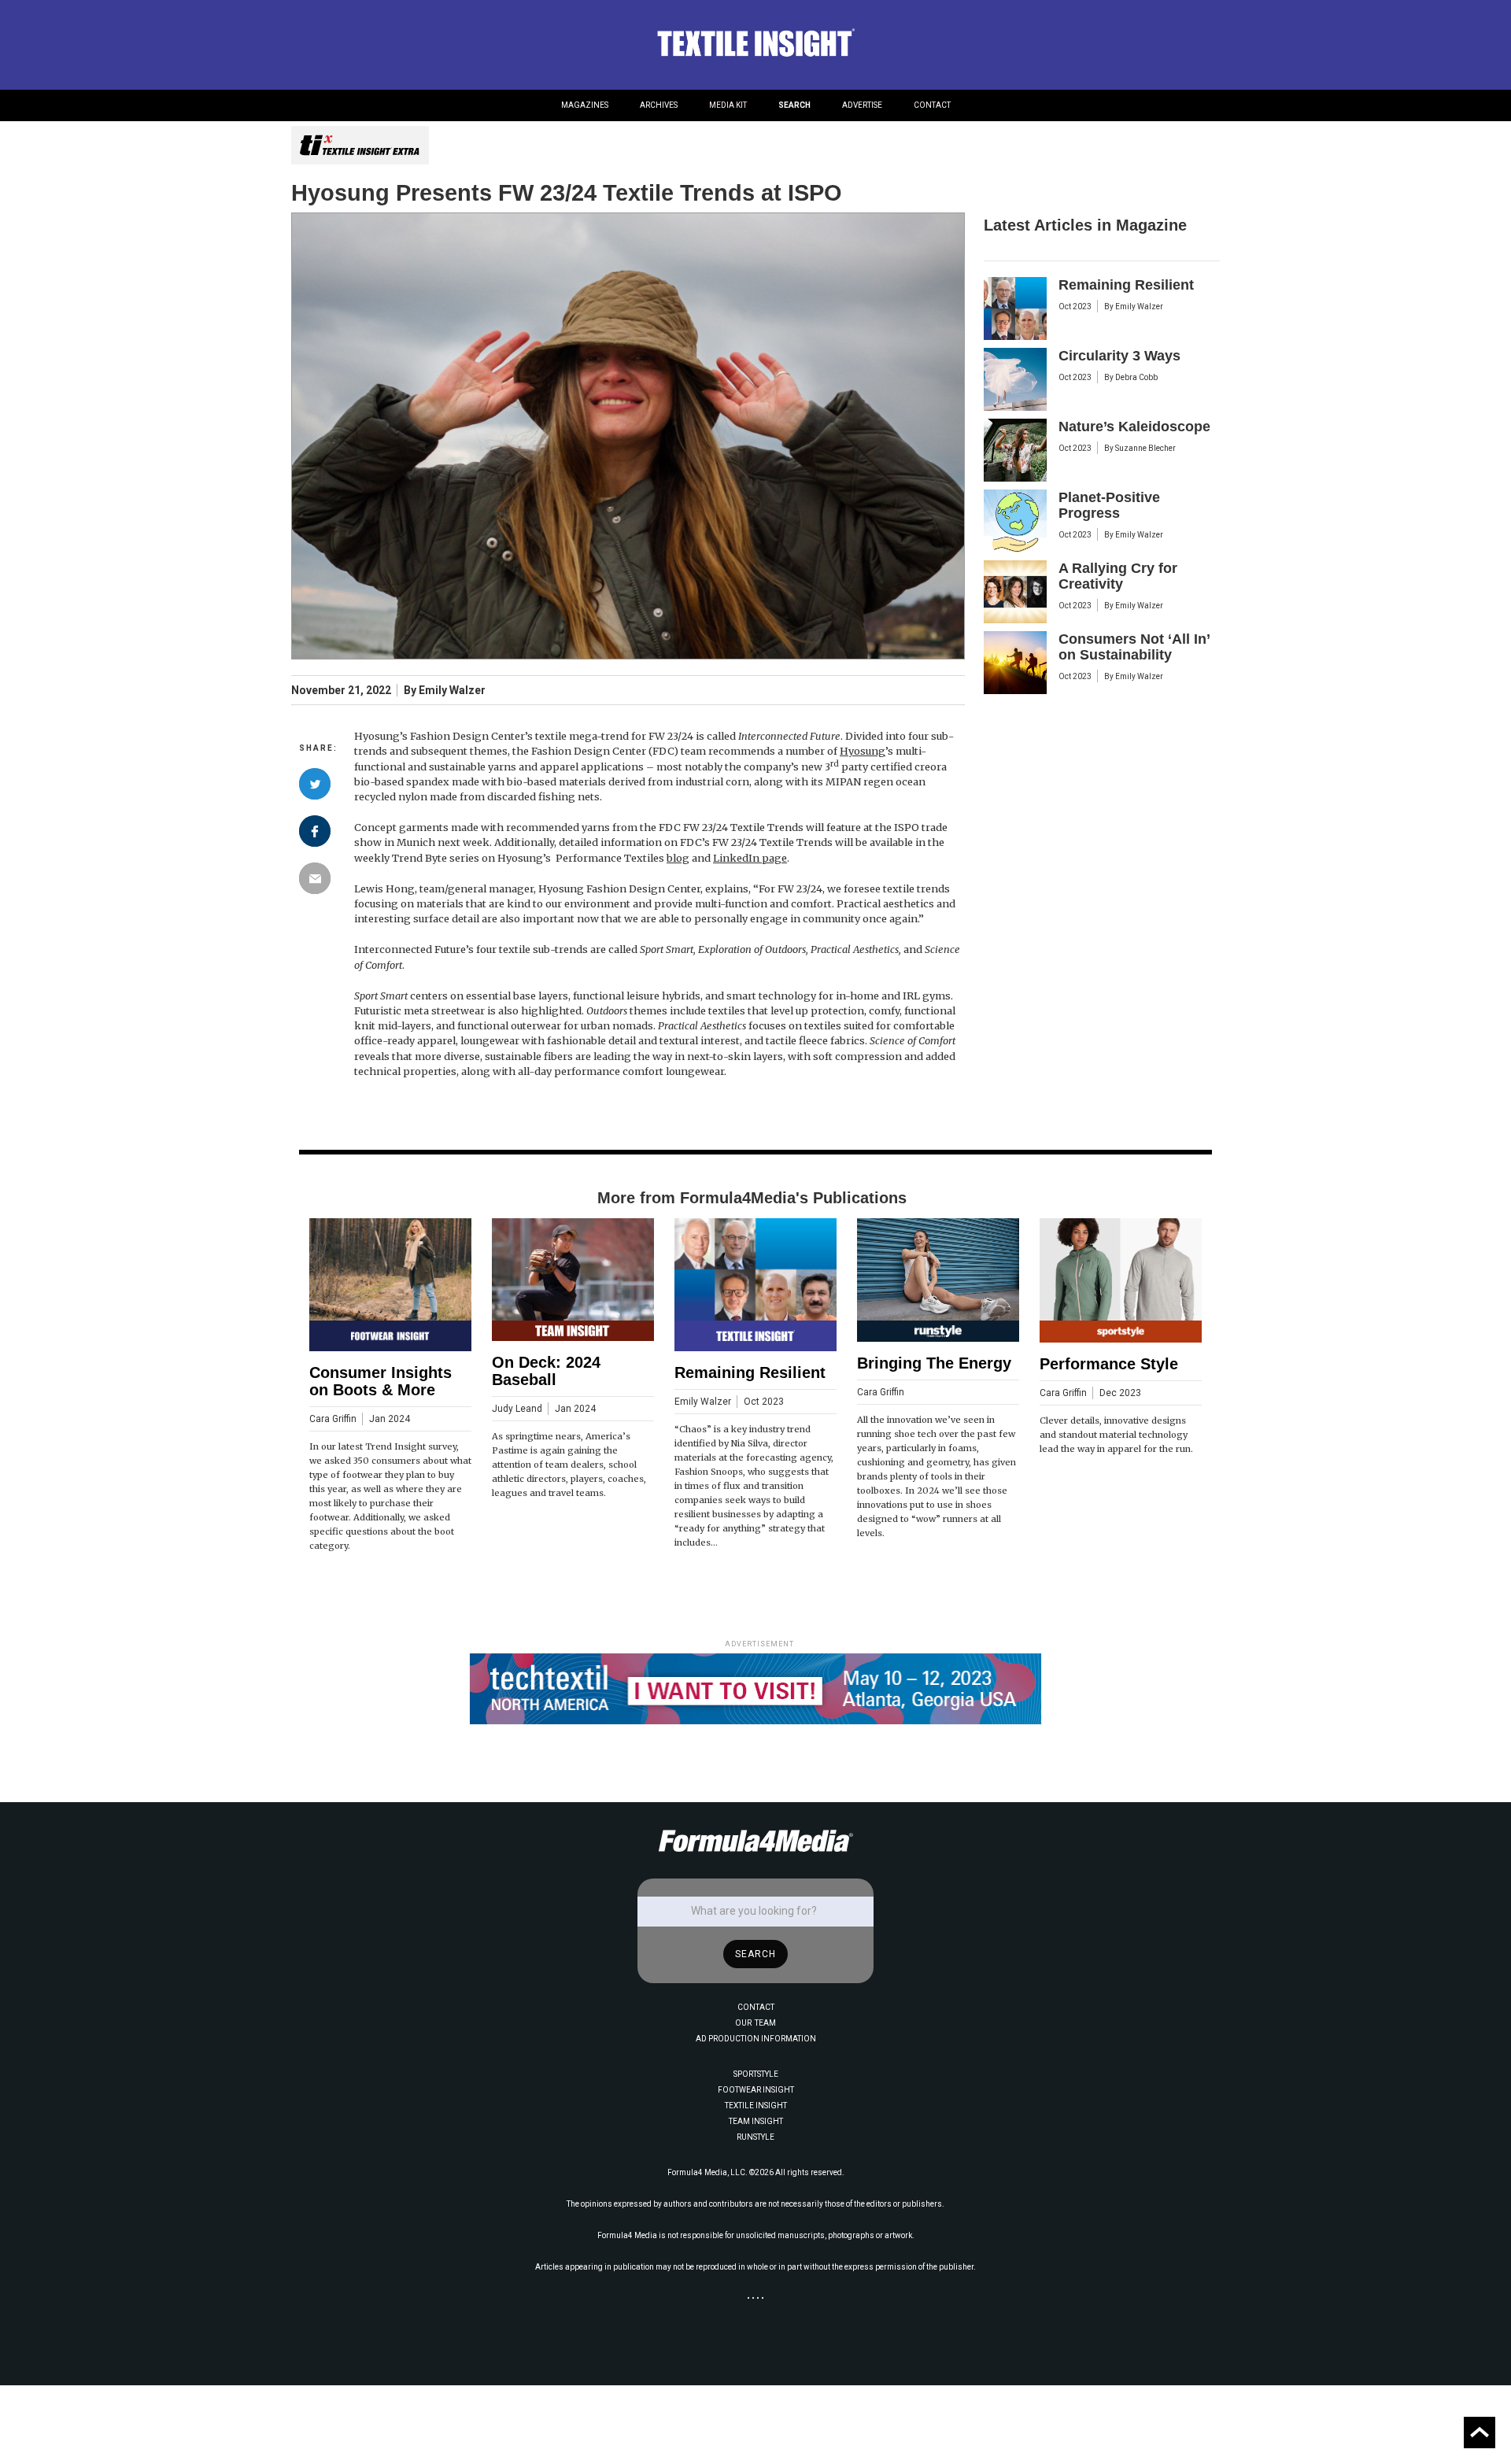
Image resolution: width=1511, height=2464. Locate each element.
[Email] (315, 878)
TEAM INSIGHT (756, 2121)
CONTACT (932, 105)
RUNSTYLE (755, 2137)
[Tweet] (315, 784)
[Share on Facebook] (315, 831)
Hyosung (863, 751)
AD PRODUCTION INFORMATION (756, 2039)
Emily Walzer (452, 691)
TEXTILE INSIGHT (756, 2106)
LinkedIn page (750, 858)
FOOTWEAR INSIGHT (756, 2090)
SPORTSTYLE (756, 2074)
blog (678, 858)
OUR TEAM (755, 2023)
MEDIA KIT (728, 105)
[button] (585, 105)
